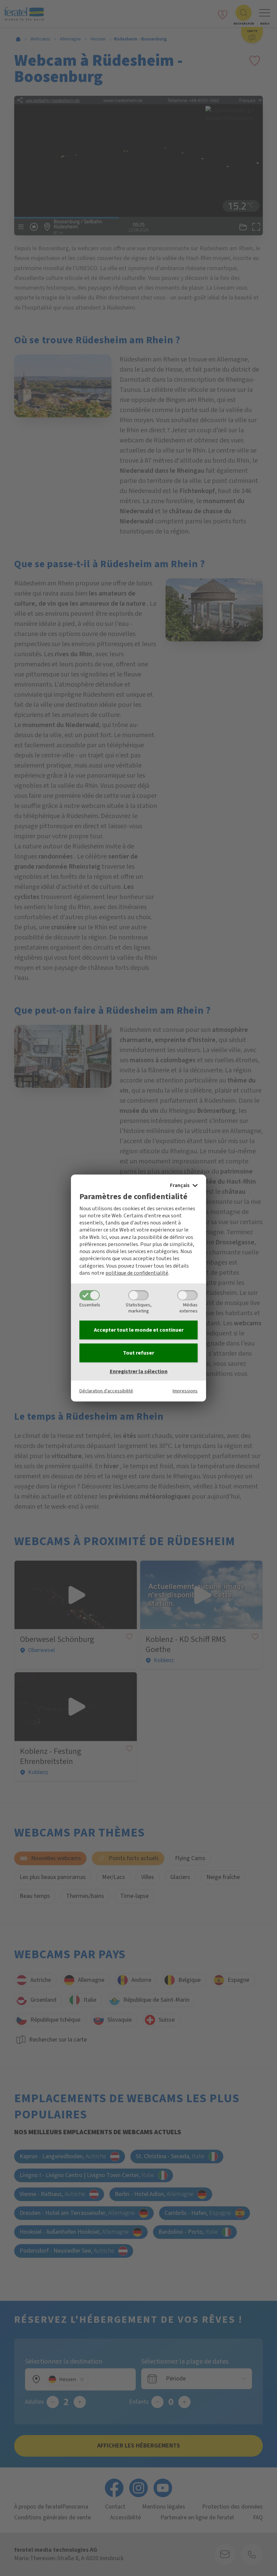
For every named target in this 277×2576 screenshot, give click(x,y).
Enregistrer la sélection (139, 1371)
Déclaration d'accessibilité (106, 1391)
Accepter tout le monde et (139, 1330)
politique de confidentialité (137, 1273)
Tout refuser (138, 1353)
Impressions (185, 1391)
